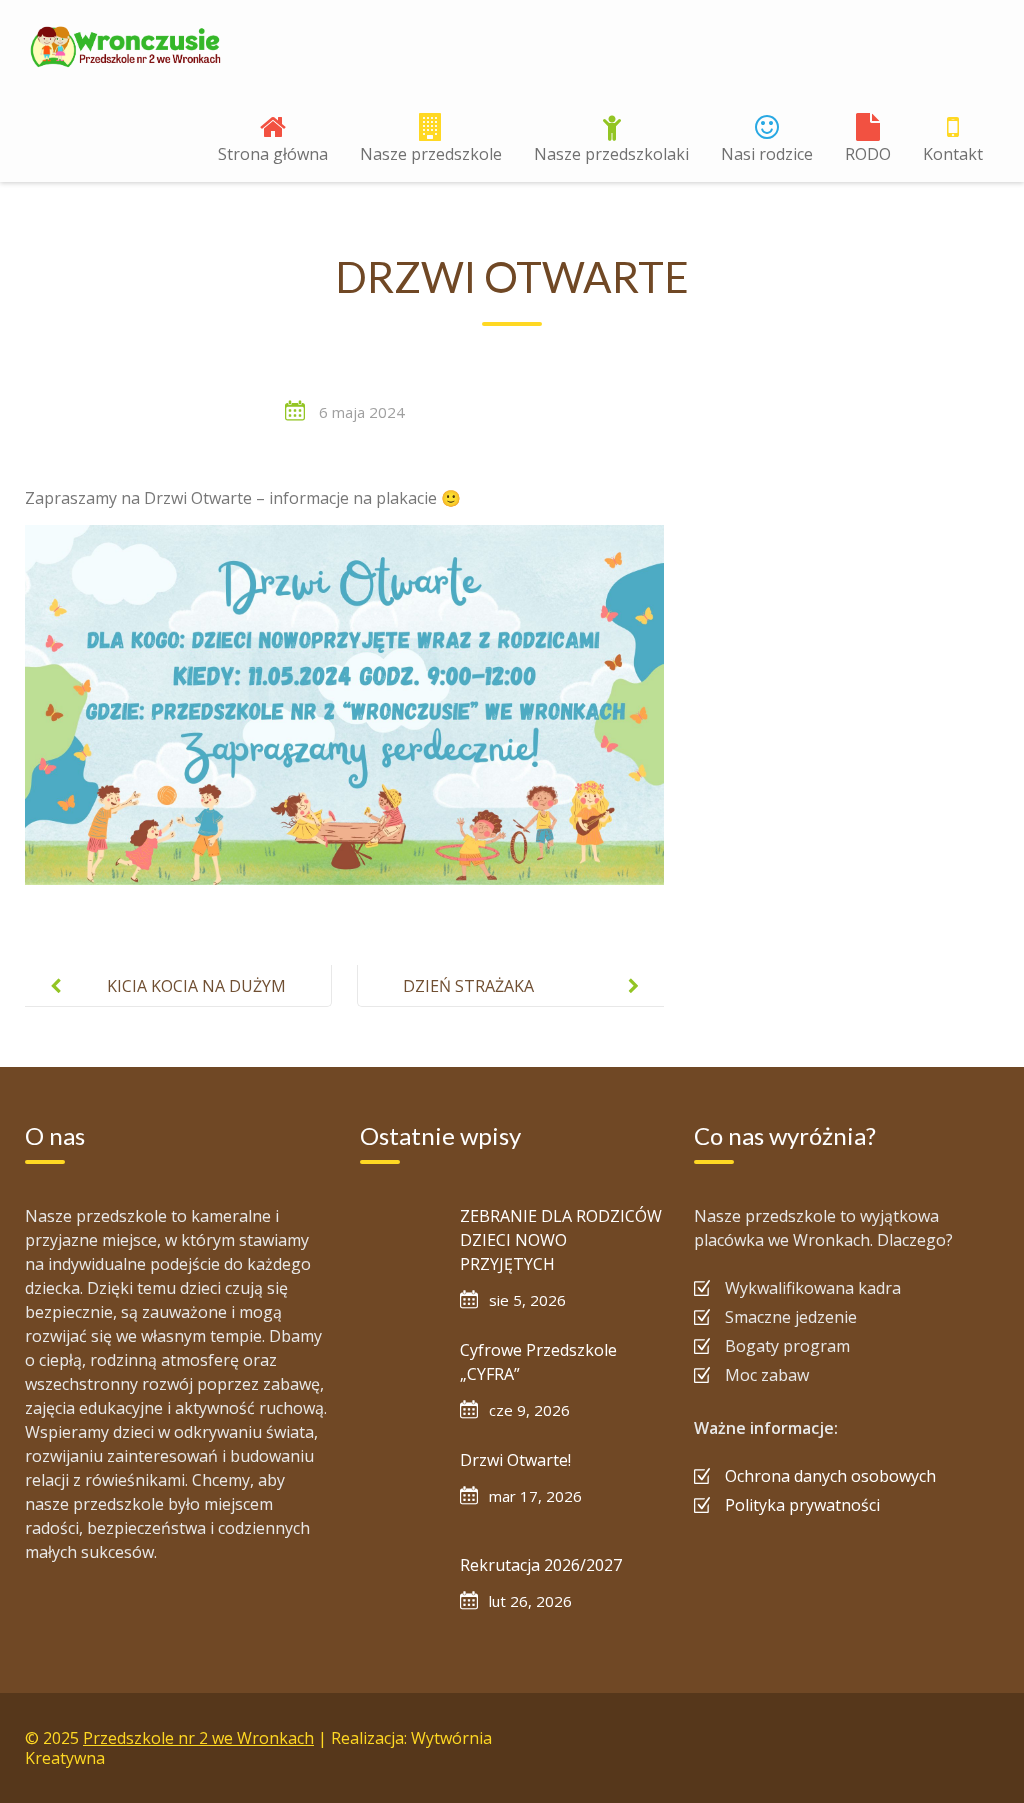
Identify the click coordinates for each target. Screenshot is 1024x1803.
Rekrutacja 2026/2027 (541, 1565)
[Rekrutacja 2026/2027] (400, 1593)
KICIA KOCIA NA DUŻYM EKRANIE (196, 1002)
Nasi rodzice (767, 154)
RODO (868, 154)
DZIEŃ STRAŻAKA (468, 986)
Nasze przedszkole (431, 154)
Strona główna (273, 154)
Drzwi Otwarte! (515, 1460)
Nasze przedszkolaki (611, 154)
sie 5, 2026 (527, 1300)
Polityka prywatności (802, 1505)
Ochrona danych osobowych (830, 1476)
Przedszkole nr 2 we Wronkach (198, 1738)
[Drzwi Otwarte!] (400, 1488)
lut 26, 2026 (530, 1601)
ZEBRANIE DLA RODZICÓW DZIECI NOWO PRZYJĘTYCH (561, 1240)
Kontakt (953, 154)
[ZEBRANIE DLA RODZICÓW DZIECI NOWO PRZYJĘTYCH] (400, 1244)
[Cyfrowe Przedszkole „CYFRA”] (400, 1378)
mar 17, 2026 (535, 1496)
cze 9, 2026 (529, 1410)
